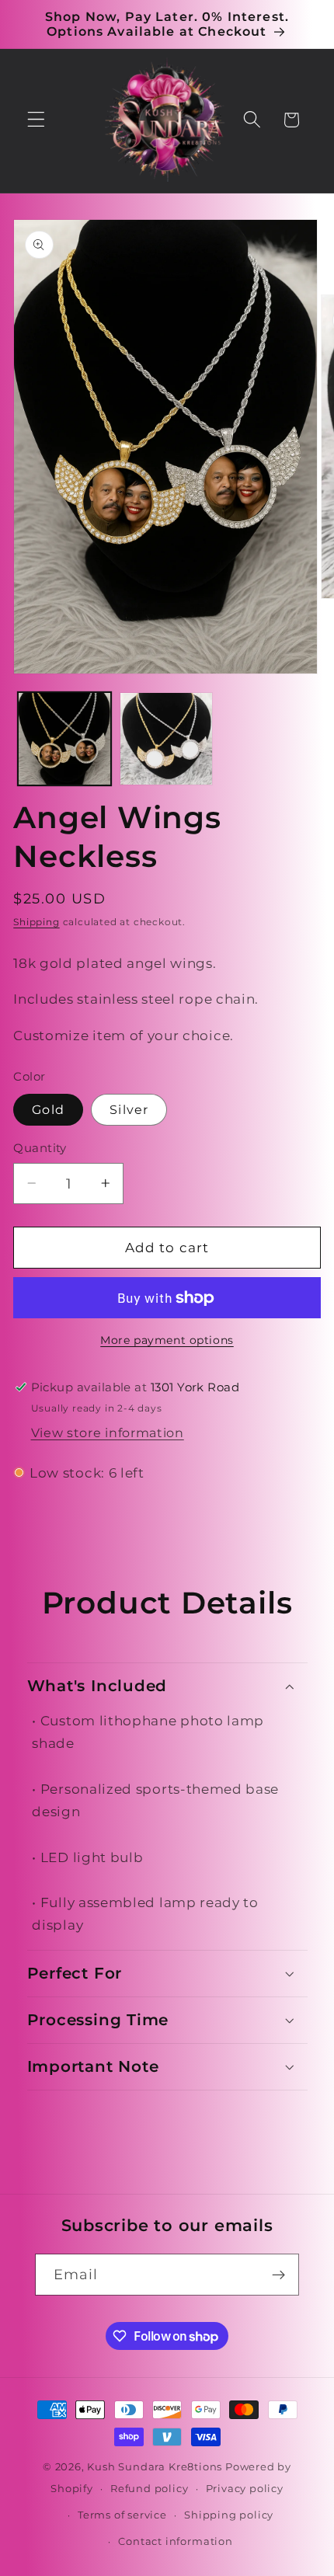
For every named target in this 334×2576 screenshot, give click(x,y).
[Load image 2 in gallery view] (166, 739)
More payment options (167, 1340)
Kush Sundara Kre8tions (156, 2467)
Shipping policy (229, 2515)
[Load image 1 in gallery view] (64, 739)
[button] (36, 120)
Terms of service (122, 2515)
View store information (108, 1432)
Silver (129, 1109)
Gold (48, 1109)
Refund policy (149, 2489)
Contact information (175, 2541)
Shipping (36, 922)
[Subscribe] (279, 2275)
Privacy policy (245, 2489)
